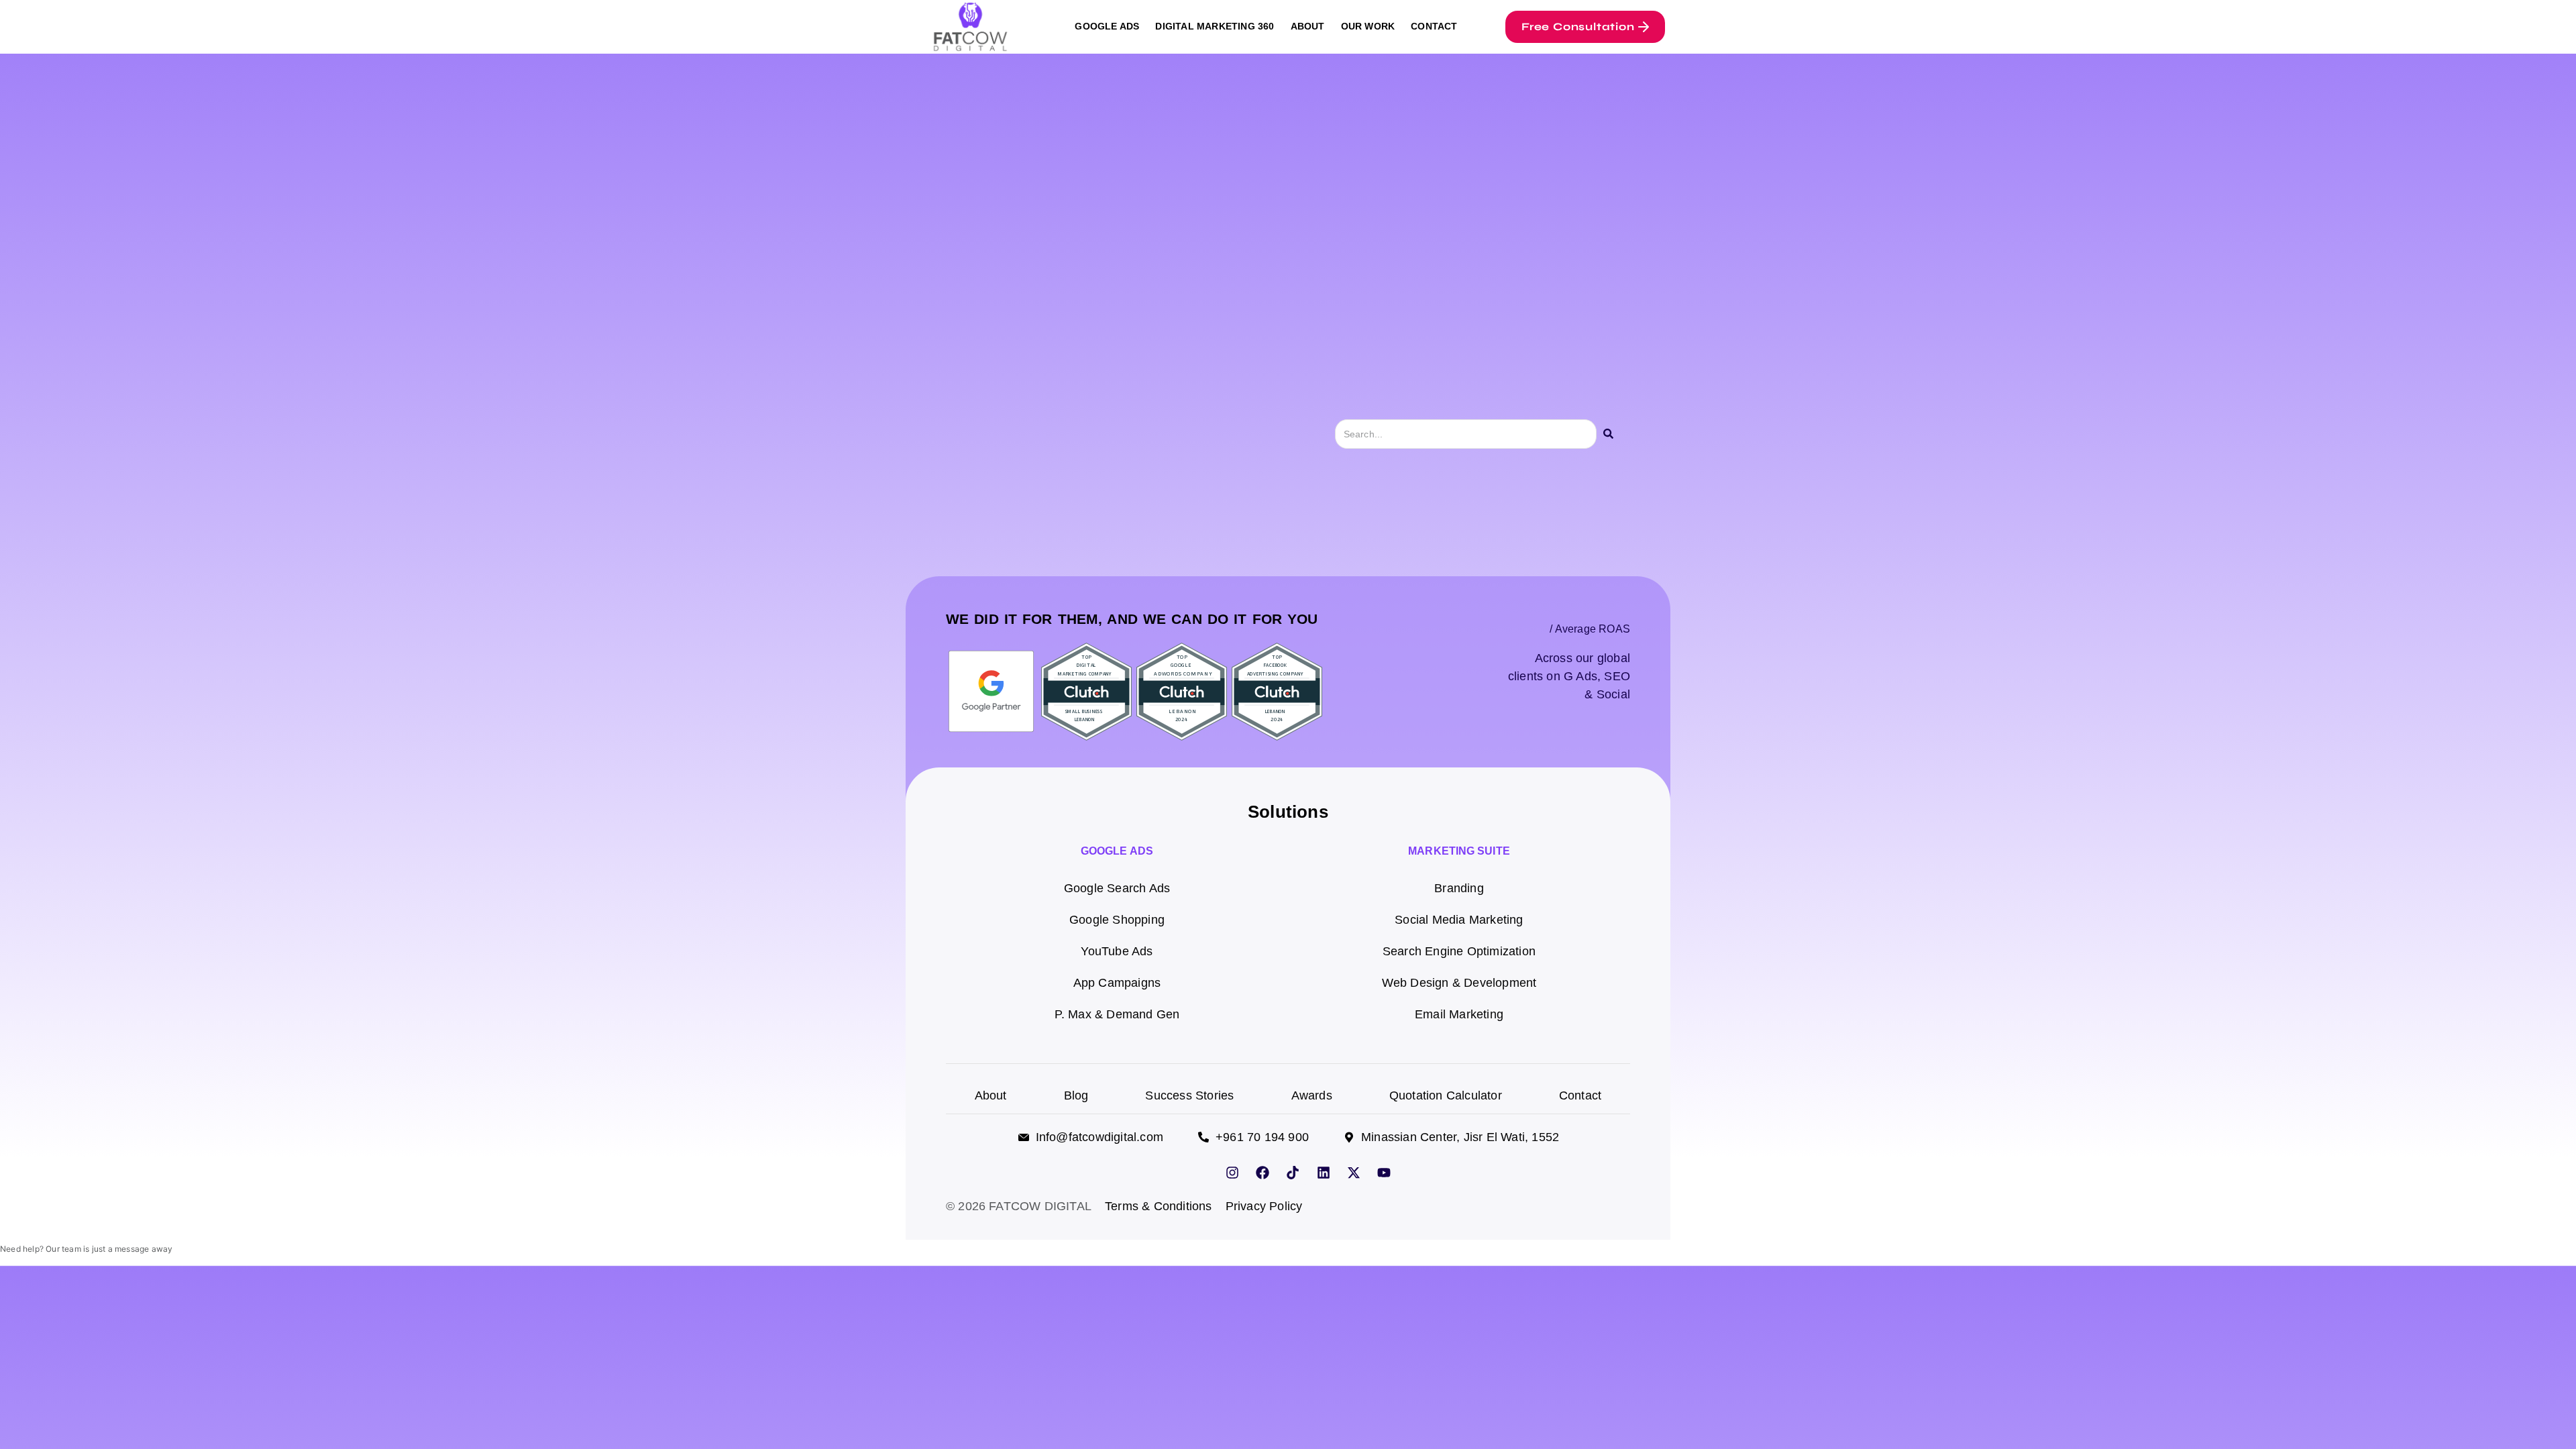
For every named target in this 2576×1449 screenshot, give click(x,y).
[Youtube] (1384, 1173)
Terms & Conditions (1159, 1206)
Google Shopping (1117, 919)
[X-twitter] (1354, 1173)
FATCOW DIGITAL (1040, 1206)
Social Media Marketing (1459, 919)
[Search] (1608, 434)
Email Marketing (1459, 1014)
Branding (1459, 888)
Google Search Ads (1117, 888)
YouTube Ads (1117, 951)
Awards (1312, 1095)
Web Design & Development (1459, 982)
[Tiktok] (1293, 1173)
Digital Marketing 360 (1215, 26)
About (1308, 26)
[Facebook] (1263, 1173)
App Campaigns (1117, 982)
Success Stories (1189, 1095)
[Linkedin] (1324, 1173)
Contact (1434, 26)
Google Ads (1107, 26)
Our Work (1368, 26)
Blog (1076, 1095)
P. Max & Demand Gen (1117, 1014)
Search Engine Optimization (1459, 951)
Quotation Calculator (1446, 1095)
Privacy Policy (1264, 1206)
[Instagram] (1232, 1173)
